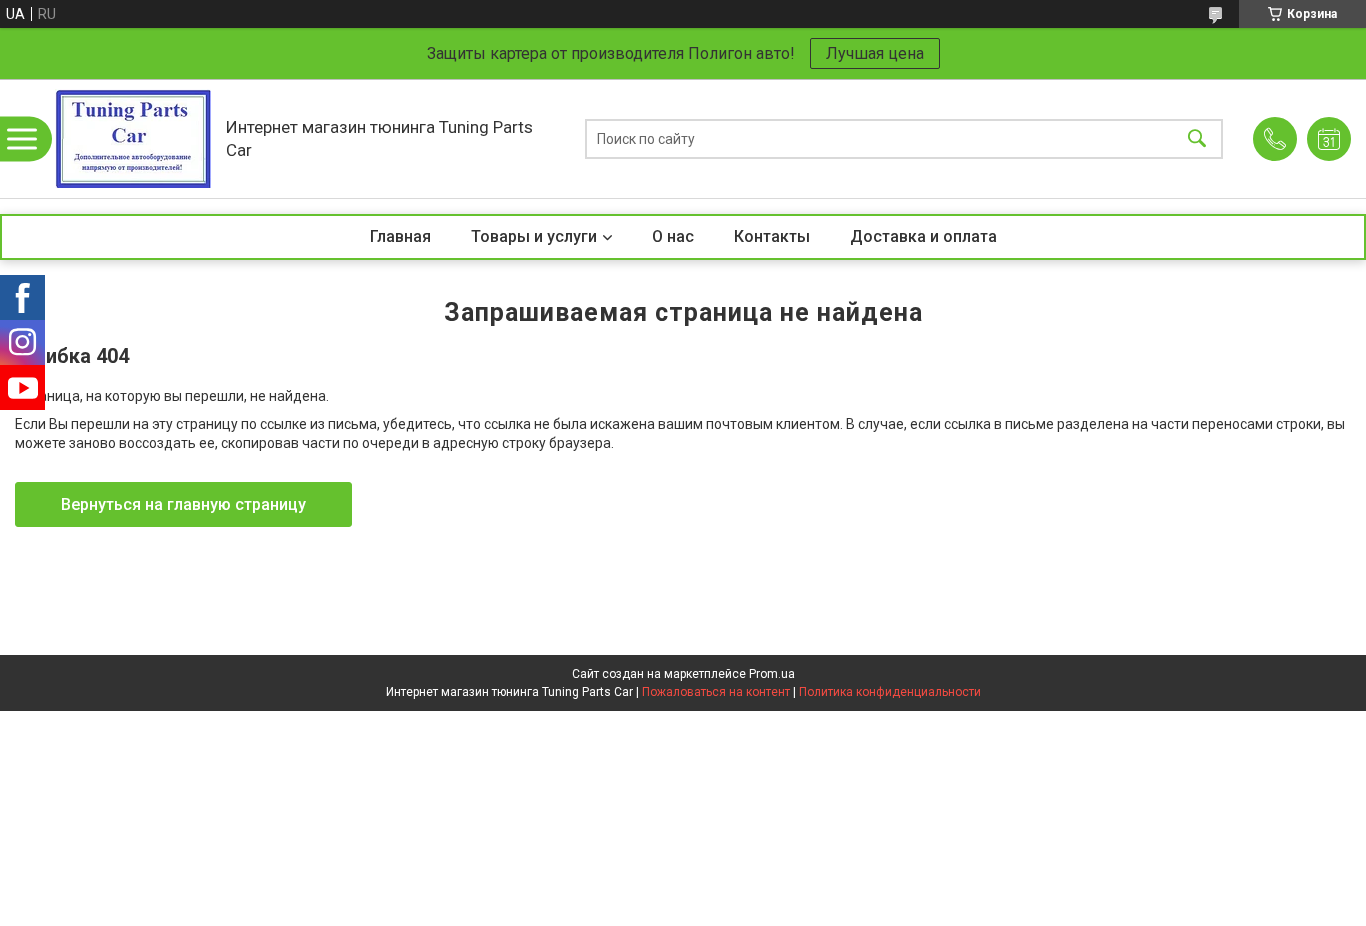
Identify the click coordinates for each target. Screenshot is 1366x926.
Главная (400, 236)
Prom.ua (772, 674)
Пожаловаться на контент (716, 692)
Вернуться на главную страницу (183, 504)
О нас (673, 236)
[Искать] (1197, 138)
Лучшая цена (875, 53)
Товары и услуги (534, 236)
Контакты (772, 236)
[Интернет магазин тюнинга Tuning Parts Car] (133, 138)
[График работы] (1329, 139)
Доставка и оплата (923, 236)
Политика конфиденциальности (890, 692)
